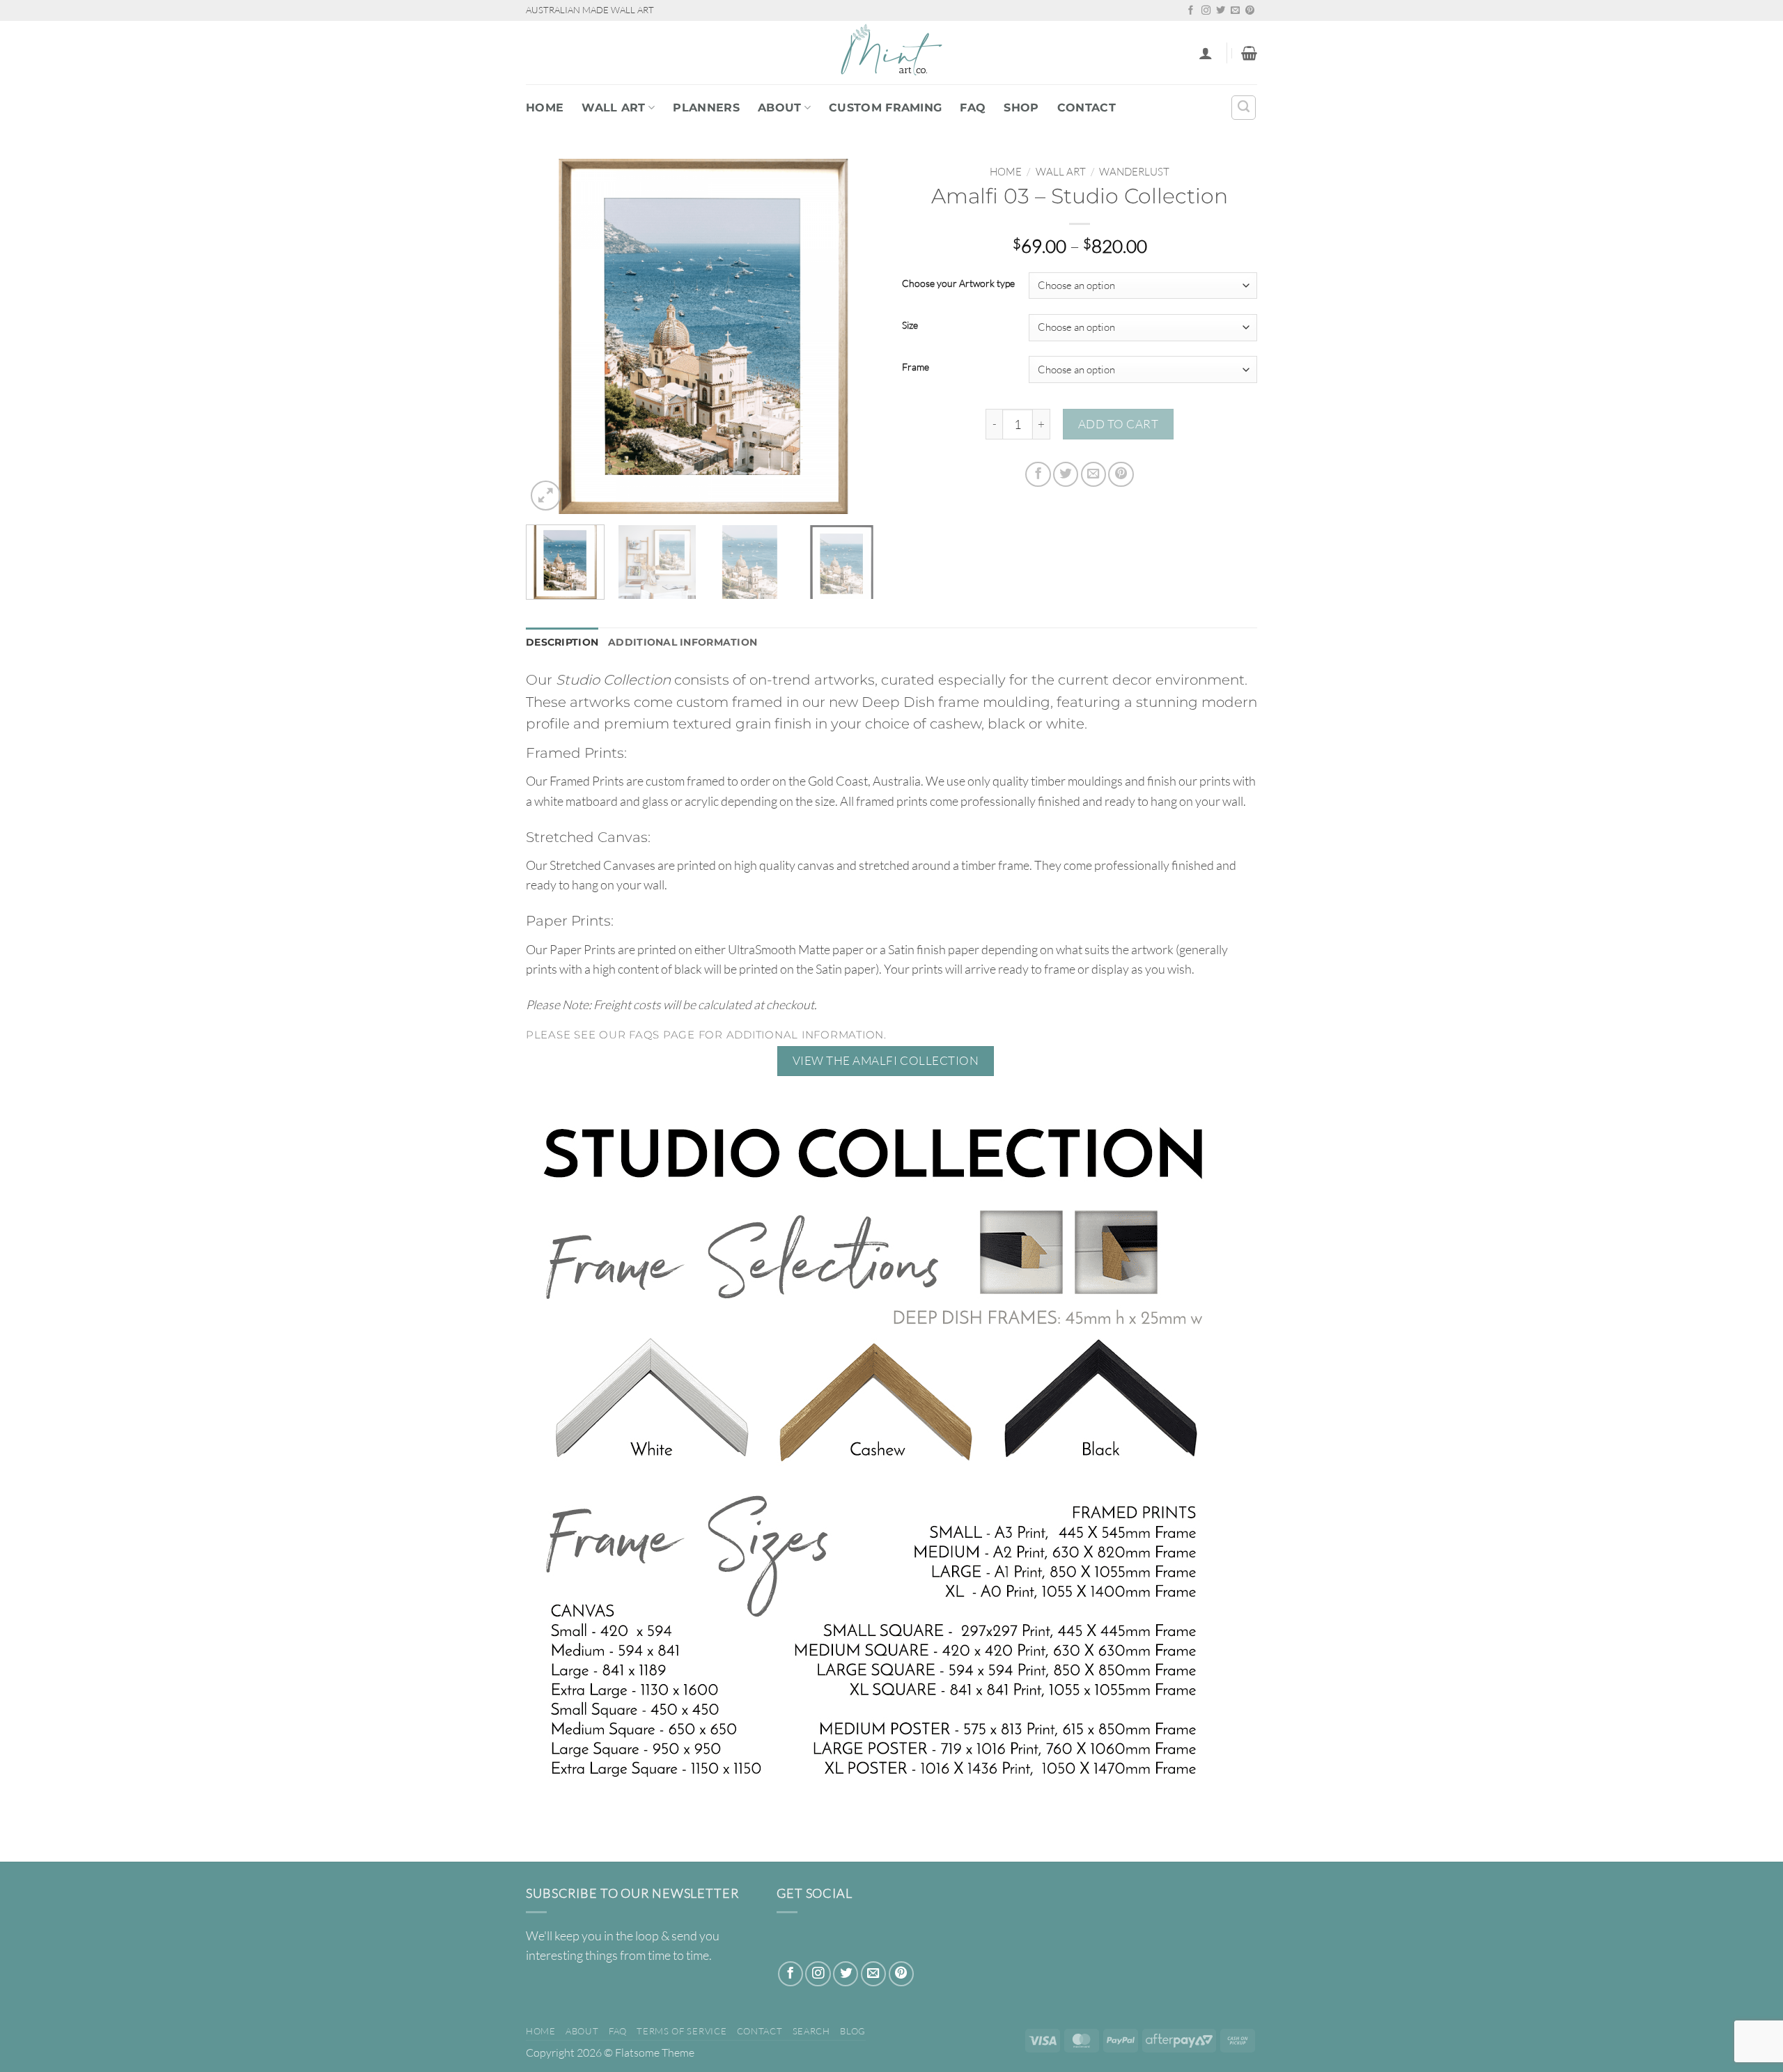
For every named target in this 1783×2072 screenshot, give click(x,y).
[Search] (1244, 108)
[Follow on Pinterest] (1250, 11)
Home (545, 108)
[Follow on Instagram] (1206, 11)
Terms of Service (682, 2031)
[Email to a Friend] (1093, 474)
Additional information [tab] (683, 642)
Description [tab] (562, 642)
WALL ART (614, 108)
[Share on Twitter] (1066, 474)
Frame (916, 367)
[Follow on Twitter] (1221, 11)
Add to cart (1119, 424)
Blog (853, 2031)
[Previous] (550, 336)
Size (910, 326)
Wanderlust (1134, 172)
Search (811, 2031)
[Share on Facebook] (1038, 474)
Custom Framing (885, 108)
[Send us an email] (1235, 11)
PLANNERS (706, 108)
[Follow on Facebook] (1191, 11)
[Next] (857, 336)
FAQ (973, 108)
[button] (1206, 53)
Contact (1087, 108)
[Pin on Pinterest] (1121, 474)
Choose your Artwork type (958, 284)
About (780, 108)
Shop (1021, 108)
